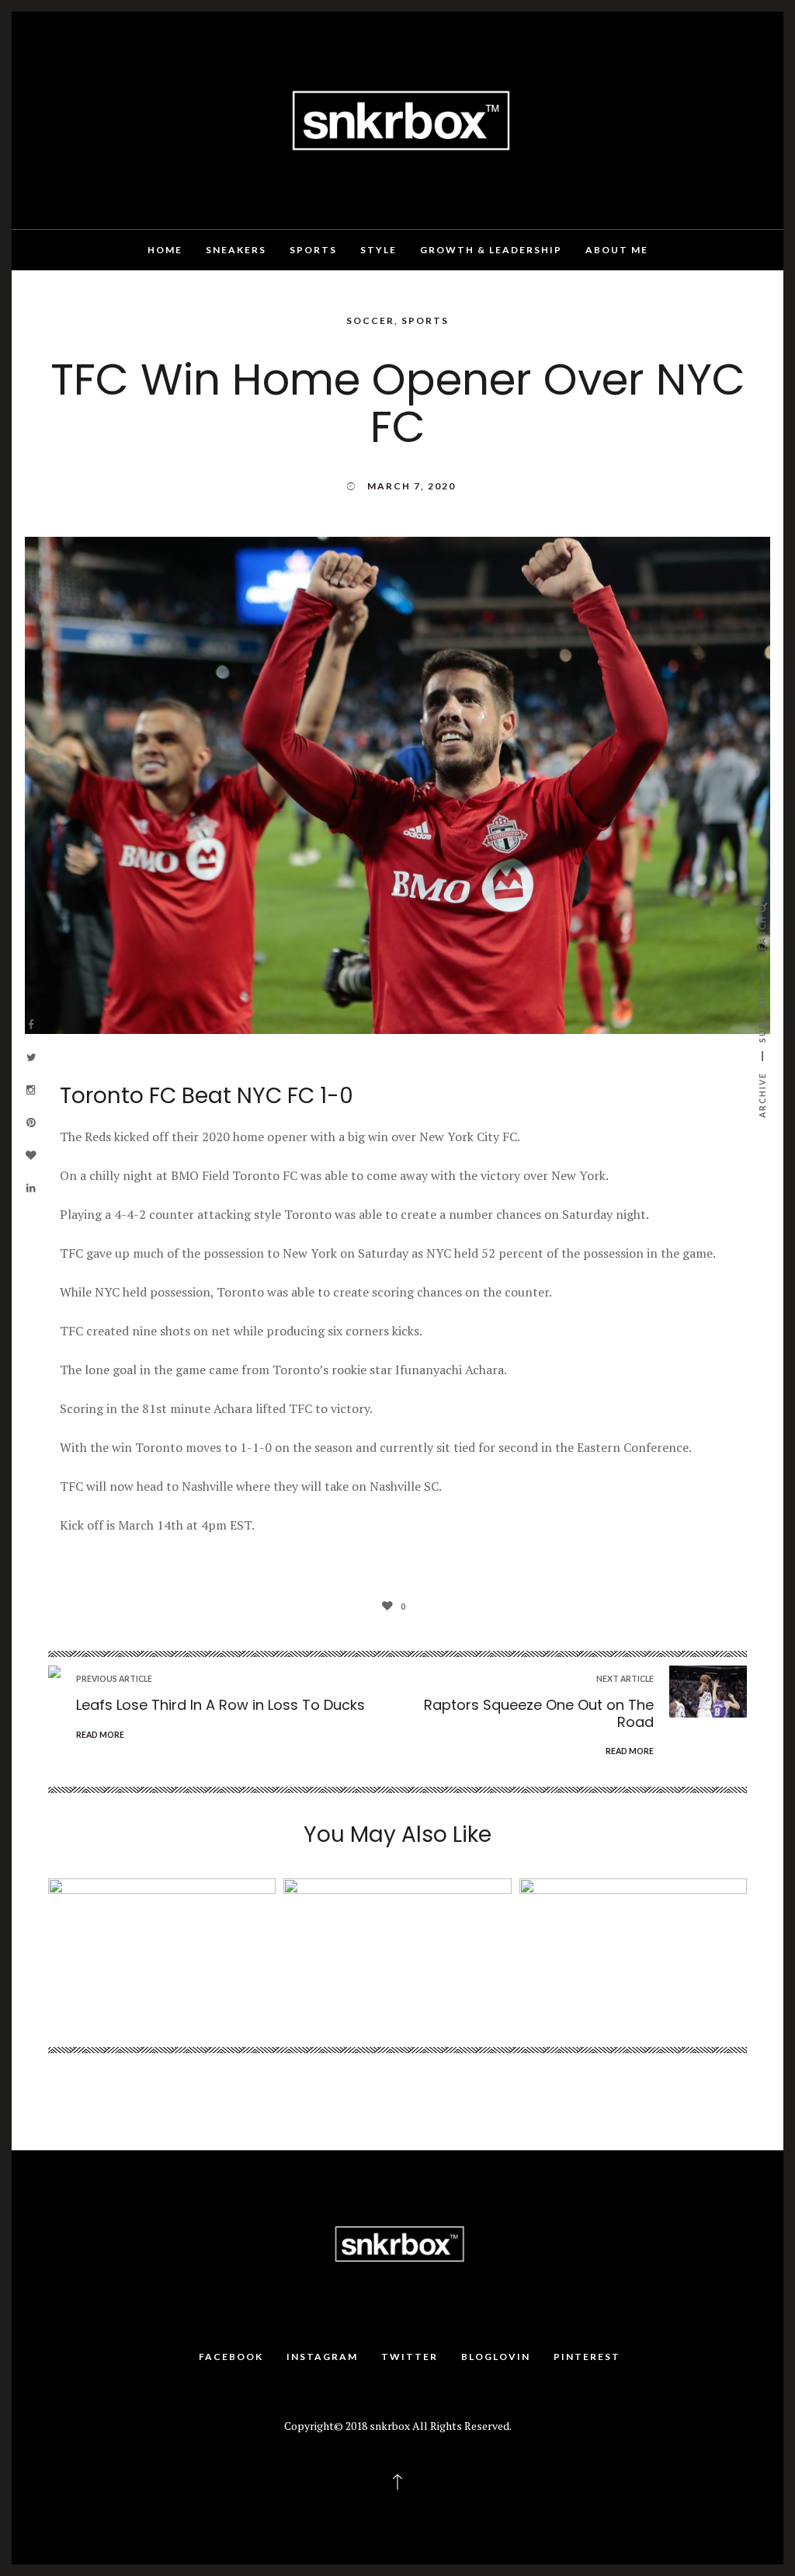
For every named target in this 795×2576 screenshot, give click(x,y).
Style (378, 250)
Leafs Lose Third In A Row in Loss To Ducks (220, 1705)
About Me (617, 250)
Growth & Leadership (491, 250)
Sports (313, 250)
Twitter (410, 2357)
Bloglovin (496, 2357)
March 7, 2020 (411, 486)
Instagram (322, 2357)
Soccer (370, 320)
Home (165, 250)
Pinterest (587, 2357)
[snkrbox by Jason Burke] (397, 119)
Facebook (231, 2357)
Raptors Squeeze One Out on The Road (539, 1713)
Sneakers (236, 250)
